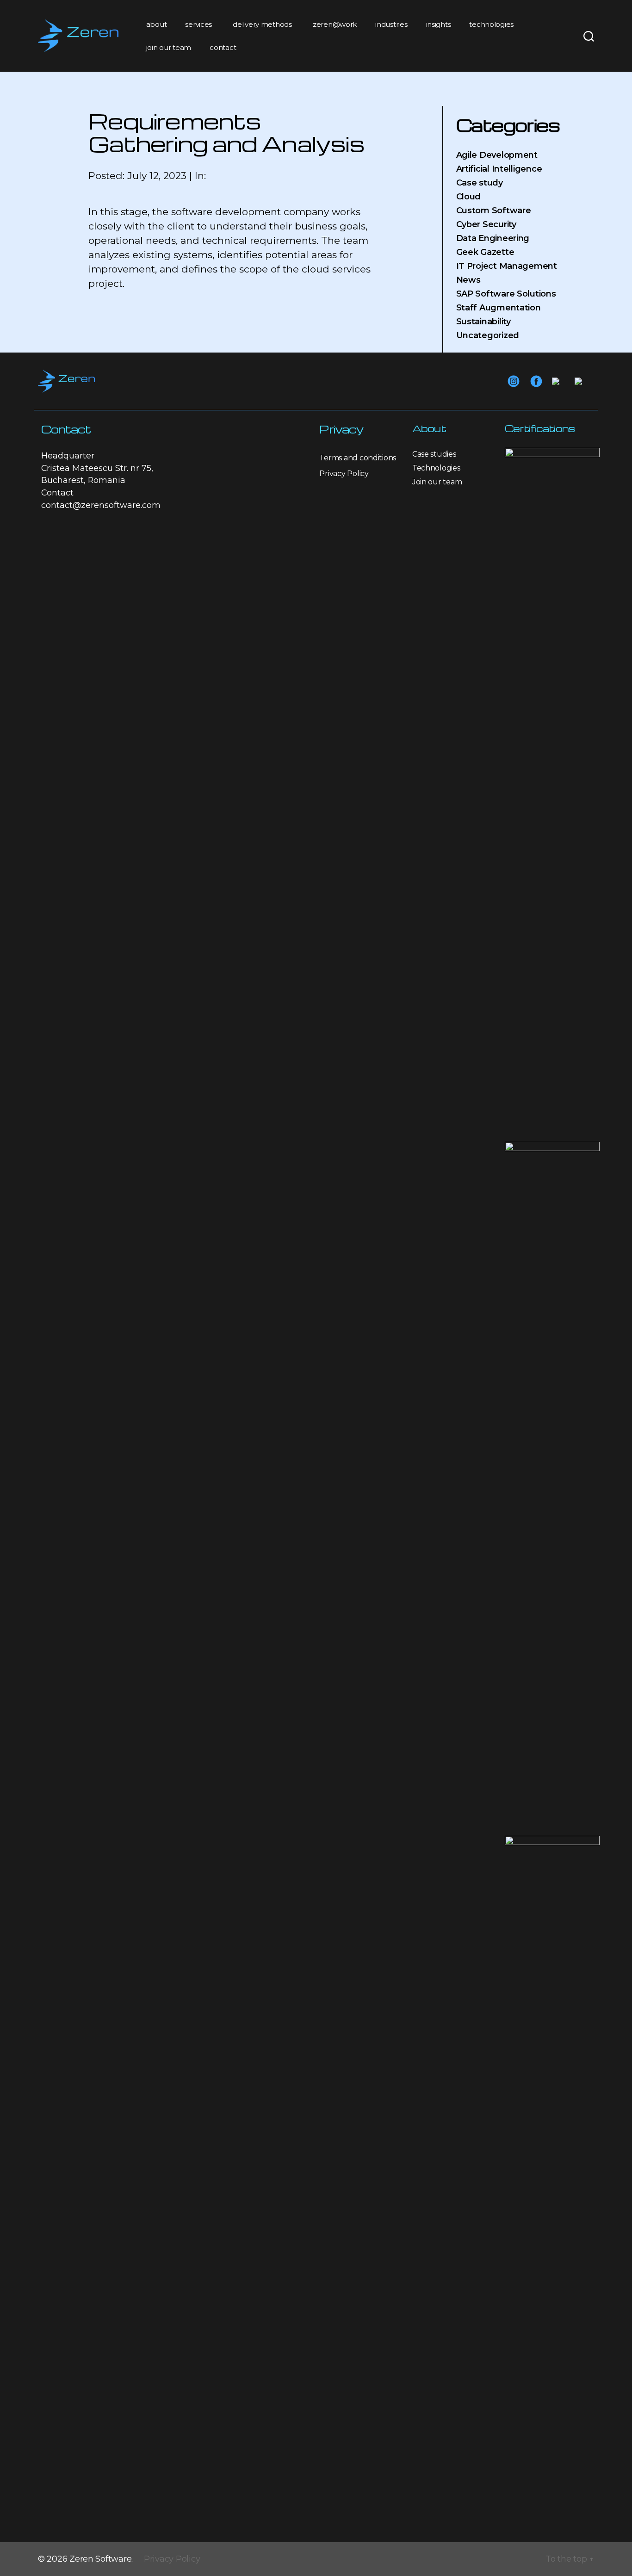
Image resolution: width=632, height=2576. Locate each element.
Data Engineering (493, 238)
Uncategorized (488, 335)
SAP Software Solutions (506, 294)
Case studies (434, 454)
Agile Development (497, 155)
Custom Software (494, 211)
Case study (480, 183)
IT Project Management (507, 266)
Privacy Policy (344, 474)
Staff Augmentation (499, 308)
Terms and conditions (358, 458)
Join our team (437, 482)
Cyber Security (486, 224)
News (468, 280)
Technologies (436, 468)
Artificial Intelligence (499, 169)
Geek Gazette (485, 252)
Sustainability (483, 322)
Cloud (469, 197)
